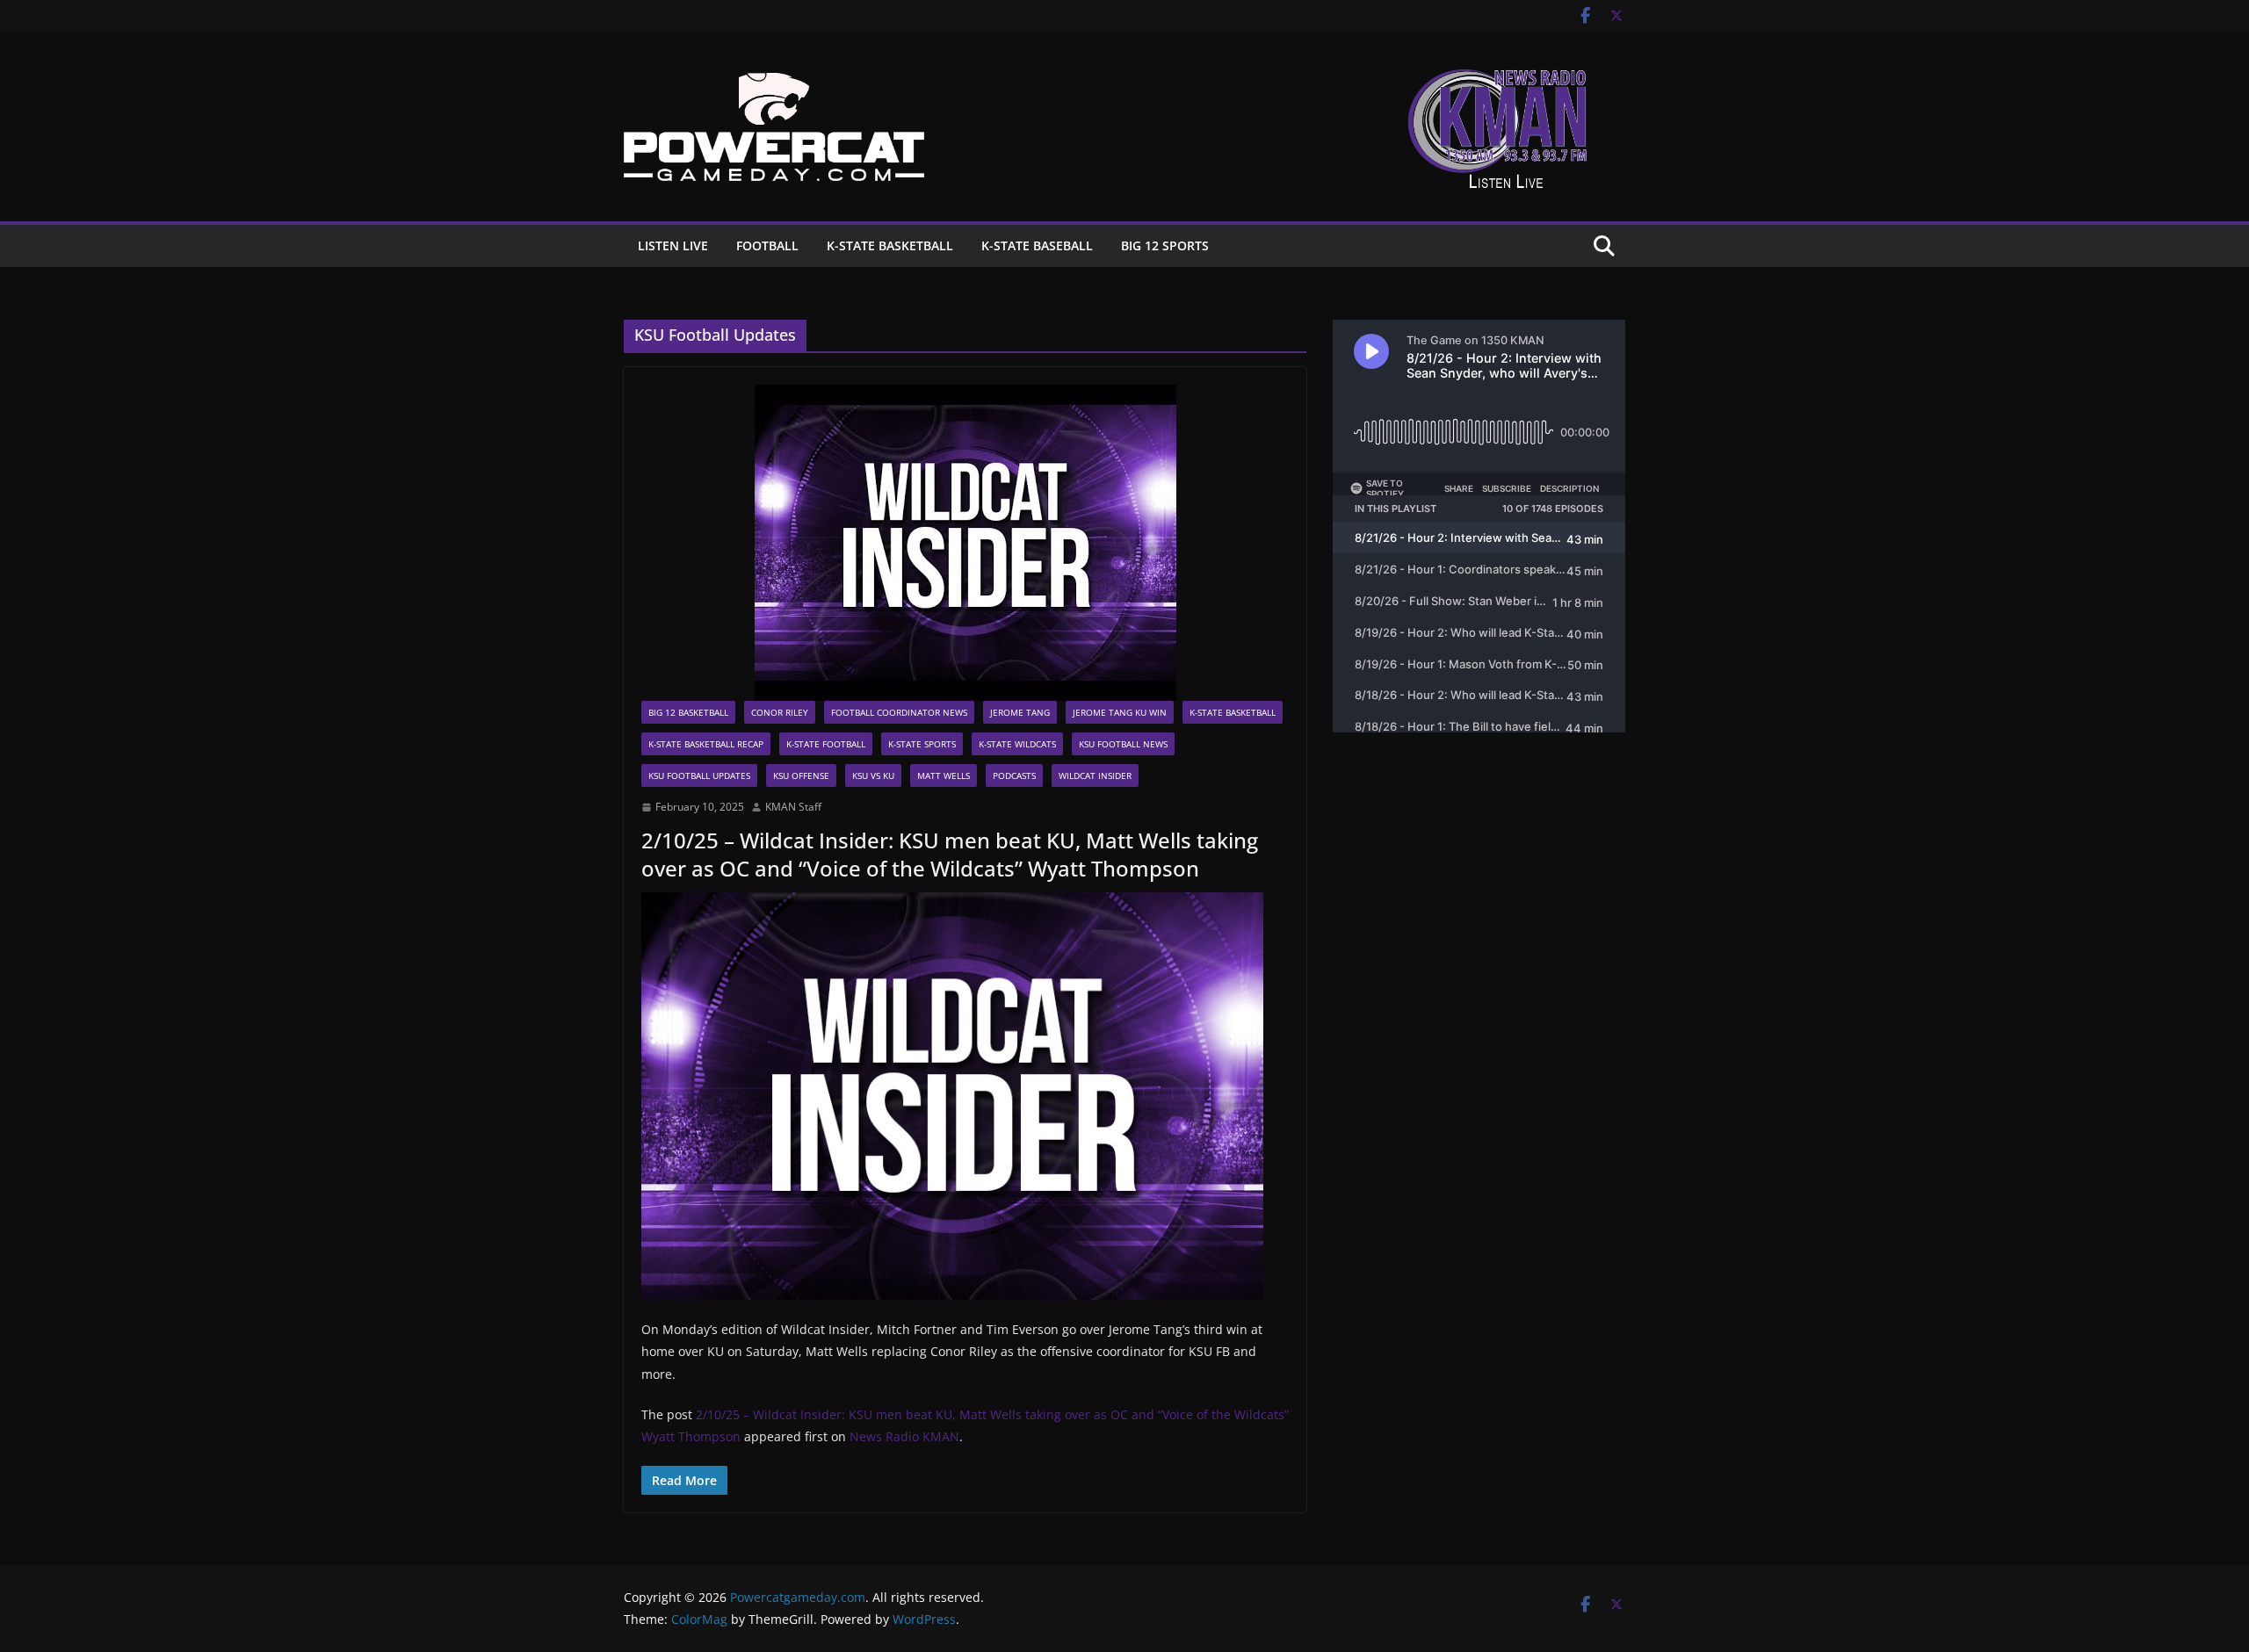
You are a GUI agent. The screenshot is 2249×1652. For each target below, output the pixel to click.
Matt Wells (944, 776)
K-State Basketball (890, 245)
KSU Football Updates (699, 776)
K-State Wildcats (1017, 744)
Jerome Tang (1020, 712)
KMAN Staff (793, 807)
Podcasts (1014, 776)
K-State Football (826, 744)
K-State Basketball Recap (706, 744)
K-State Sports (922, 744)
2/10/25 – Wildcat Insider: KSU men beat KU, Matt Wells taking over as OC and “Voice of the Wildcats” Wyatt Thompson (950, 854)
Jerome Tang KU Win (1120, 712)
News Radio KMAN (904, 1436)
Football (767, 245)
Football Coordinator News (899, 712)
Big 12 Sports (1165, 245)
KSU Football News (1123, 744)
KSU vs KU (873, 776)
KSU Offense (801, 776)
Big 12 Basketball (688, 712)
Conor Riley (780, 712)
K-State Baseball (1037, 245)
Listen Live (673, 245)
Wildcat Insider (1095, 776)
